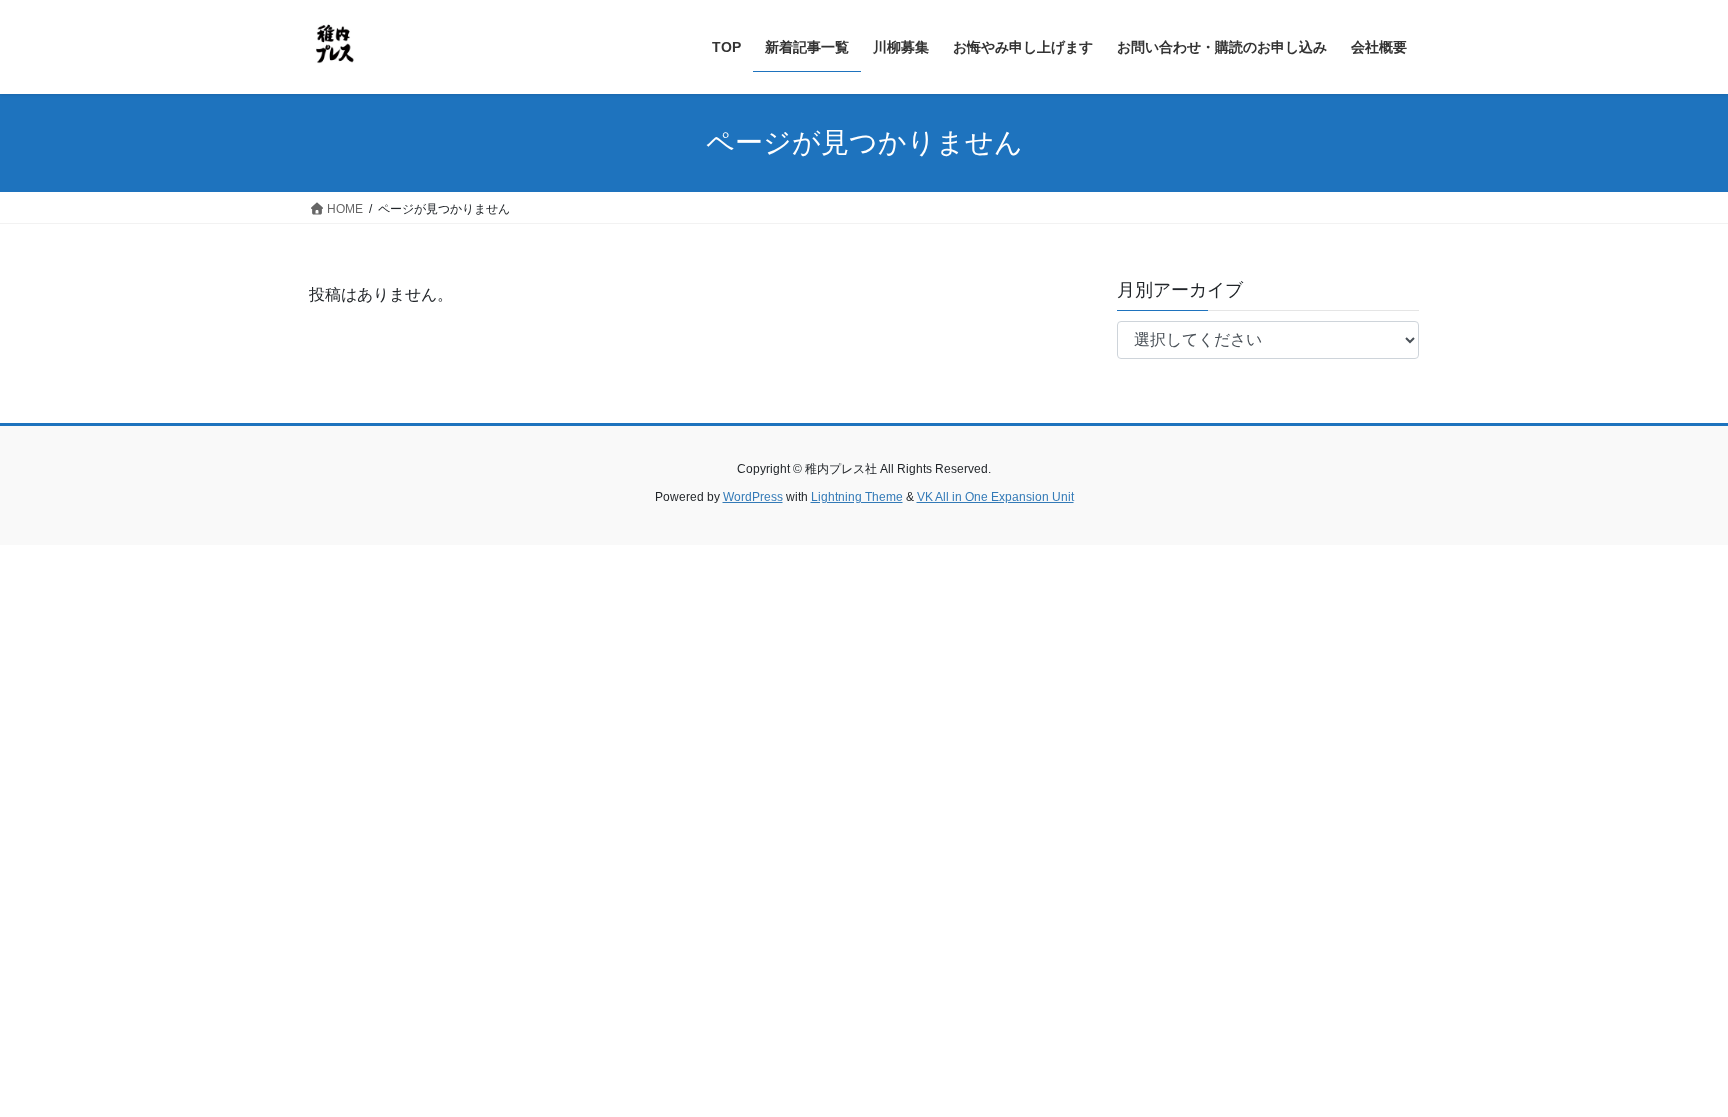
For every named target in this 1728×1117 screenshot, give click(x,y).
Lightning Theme (857, 497)
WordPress (753, 497)
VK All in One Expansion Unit (995, 497)
